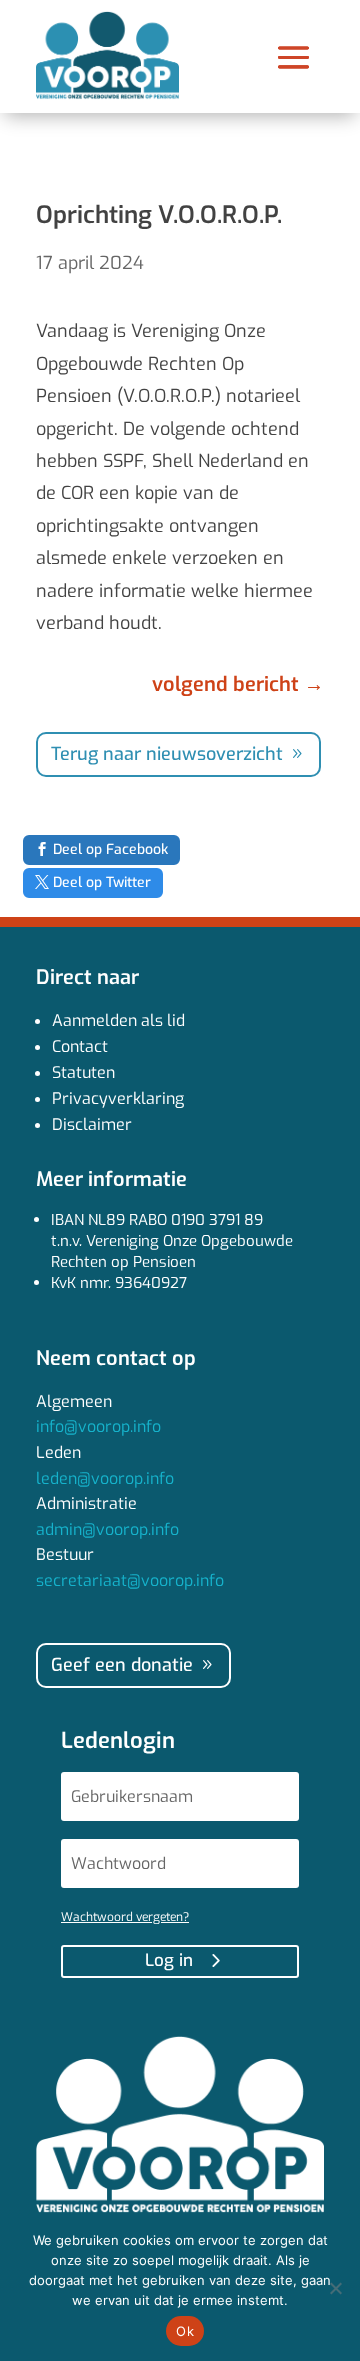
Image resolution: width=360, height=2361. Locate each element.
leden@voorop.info (105, 1478)
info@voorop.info (98, 1426)
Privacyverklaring (118, 1098)
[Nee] (335, 2288)
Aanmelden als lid (118, 1020)
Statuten (83, 1072)
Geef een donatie (122, 1665)
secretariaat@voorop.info (130, 1580)
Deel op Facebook (110, 849)
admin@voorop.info (107, 1529)
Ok (185, 2331)
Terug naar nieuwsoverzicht (167, 754)
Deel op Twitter (102, 882)
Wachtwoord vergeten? (125, 1917)
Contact (80, 1046)
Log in (169, 1960)
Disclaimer (92, 1124)
